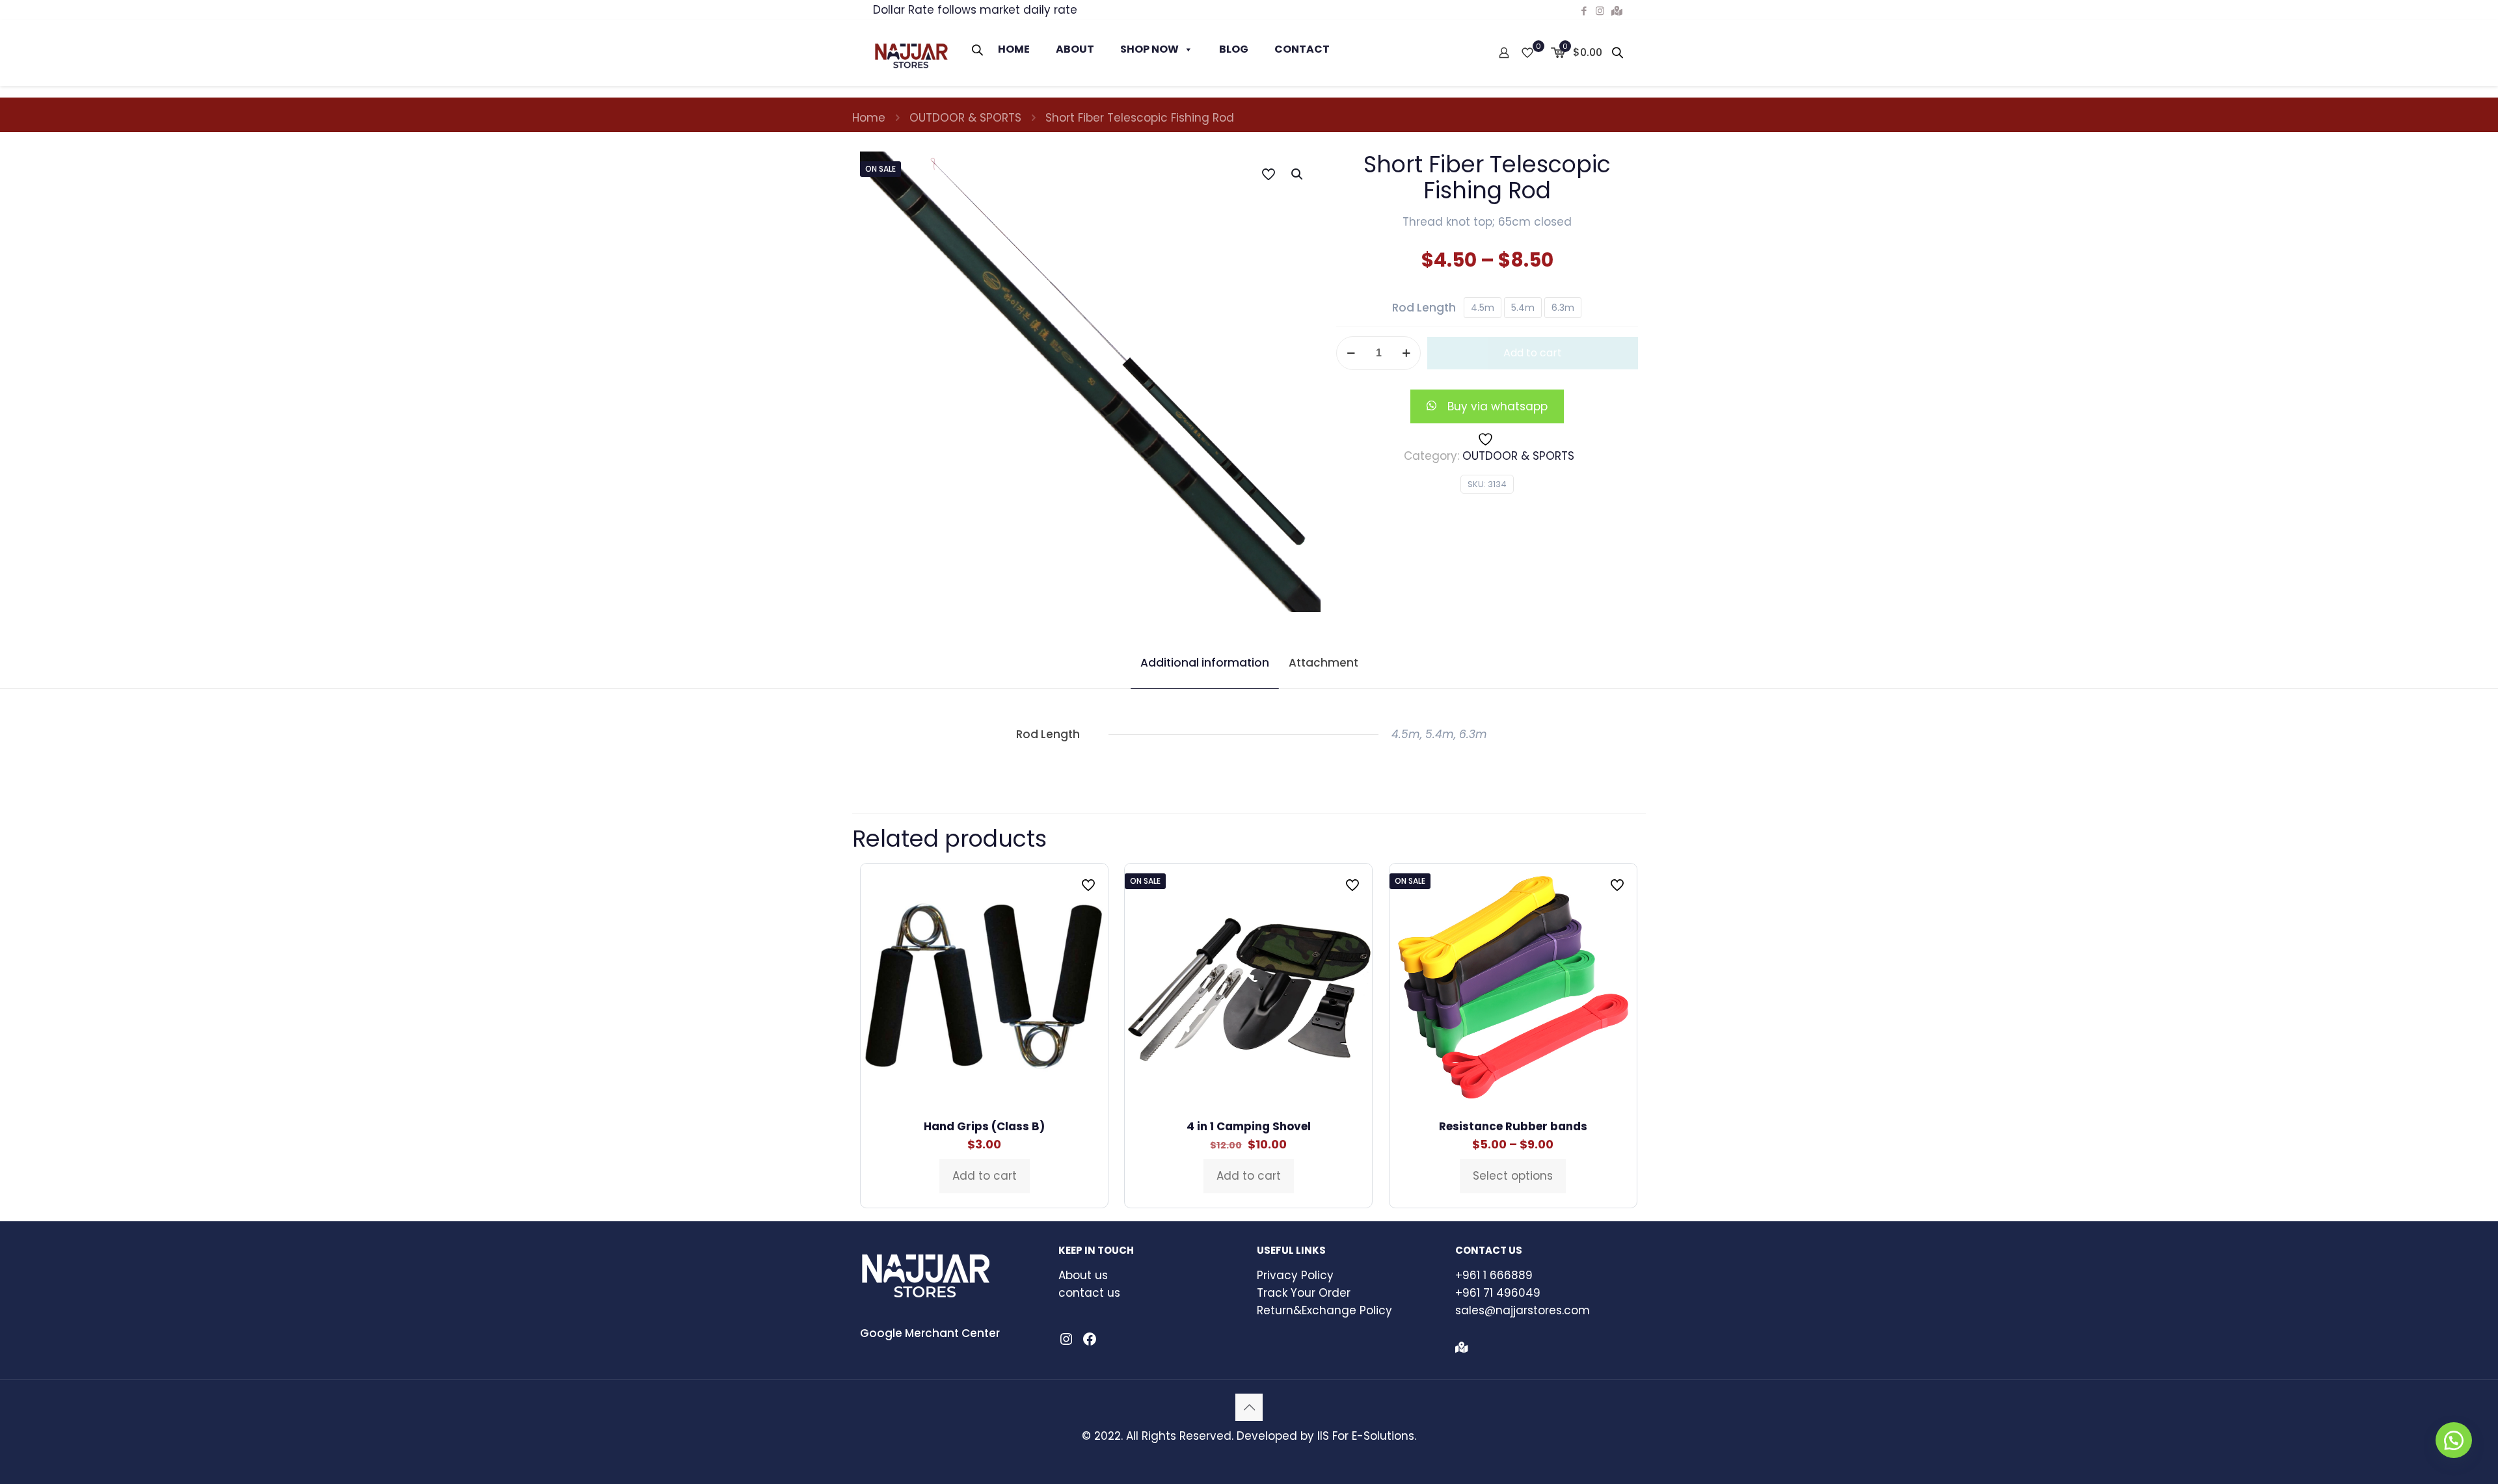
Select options (1513, 1176)
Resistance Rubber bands (1513, 1126)
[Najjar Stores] (911, 53)
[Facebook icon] (1584, 11)
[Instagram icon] (1600, 11)
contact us (1089, 1293)
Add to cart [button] (985, 1176)
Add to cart (1533, 353)
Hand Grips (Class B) (984, 1126)
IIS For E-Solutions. (1367, 1436)
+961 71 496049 (1498, 1293)
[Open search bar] (978, 50)
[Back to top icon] (1249, 1407)
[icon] (1617, 11)
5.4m (1523, 308)
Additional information (1205, 663)
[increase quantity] (1406, 353)
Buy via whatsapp (1497, 406)
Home (869, 118)
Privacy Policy (1295, 1275)
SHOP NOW (1149, 49)
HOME (1014, 49)
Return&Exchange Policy (1324, 1310)
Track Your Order (1304, 1293)
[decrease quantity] (1351, 353)
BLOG (1234, 49)
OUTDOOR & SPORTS (965, 118)
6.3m (1563, 308)
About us (1083, 1275)
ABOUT (1075, 49)
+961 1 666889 (1494, 1275)
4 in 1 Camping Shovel (1249, 1126)
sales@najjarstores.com (1523, 1310)
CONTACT (1302, 49)
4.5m (1483, 308)
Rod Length (1424, 308)
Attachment (1323, 663)
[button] (1298, 174)
